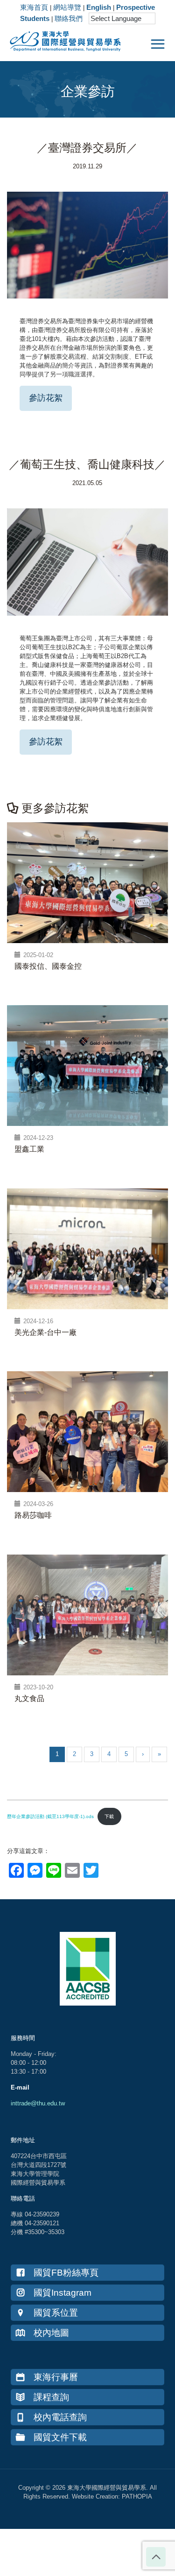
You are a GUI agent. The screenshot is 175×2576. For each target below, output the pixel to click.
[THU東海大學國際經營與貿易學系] (61, 40)
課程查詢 (51, 2397)
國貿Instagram (63, 2293)
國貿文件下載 (60, 2437)
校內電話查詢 (60, 2417)
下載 (109, 1816)
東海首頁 (34, 7)
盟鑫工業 (29, 1149)
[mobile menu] (158, 44)
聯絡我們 (69, 18)
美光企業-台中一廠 (45, 1332)
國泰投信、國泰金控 (48, 966)
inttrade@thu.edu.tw (38, 2103)
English (99, 7)
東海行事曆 (56, 2377)
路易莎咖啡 (33, 1515)
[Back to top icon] (156, 2557)
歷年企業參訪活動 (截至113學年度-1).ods (50, 1816)
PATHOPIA (137, 2496)
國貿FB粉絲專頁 (66, 2273)
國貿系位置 (56, 2313)
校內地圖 (51, 2333)
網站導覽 (67, 7)
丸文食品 (29, 1698)
